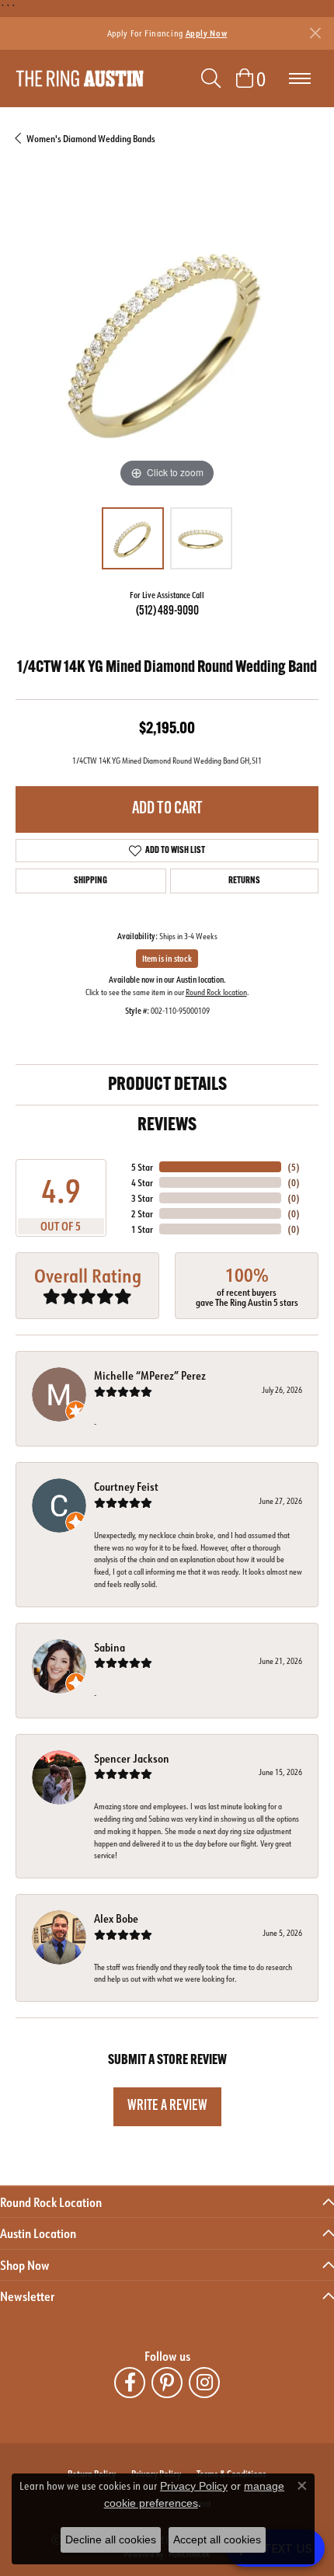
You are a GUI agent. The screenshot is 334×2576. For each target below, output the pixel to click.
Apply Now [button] (207, 33)
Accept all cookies (217, 2539)
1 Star (142, 1229)
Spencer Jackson (132, 1758)
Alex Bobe (116, 1918)
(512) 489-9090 (167, 611)
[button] (211, 78)
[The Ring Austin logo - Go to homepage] (80, 79)
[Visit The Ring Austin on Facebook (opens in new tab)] (130, 2383)
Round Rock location (216, 992)
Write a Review (167, 2106)
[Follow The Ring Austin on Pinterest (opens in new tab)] (167, 2383)
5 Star (142, 1167)
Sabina (110, 1647)
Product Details (167, 1085)
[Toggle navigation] (300, 78)
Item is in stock (167, 959)
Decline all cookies (111, 2539)
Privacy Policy (194, 2486)
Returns (244, 881)
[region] (167, 340)
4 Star (142, 1182)
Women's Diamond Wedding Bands (91, 138)
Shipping (90, 881)
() (294, 1167)
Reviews (167, 1126)
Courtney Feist (126, 1486)
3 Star (142, 1198)
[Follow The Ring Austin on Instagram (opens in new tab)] (204, 2383)
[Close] (315, 33)
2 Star (142, 1213)
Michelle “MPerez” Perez (150, 1375)
